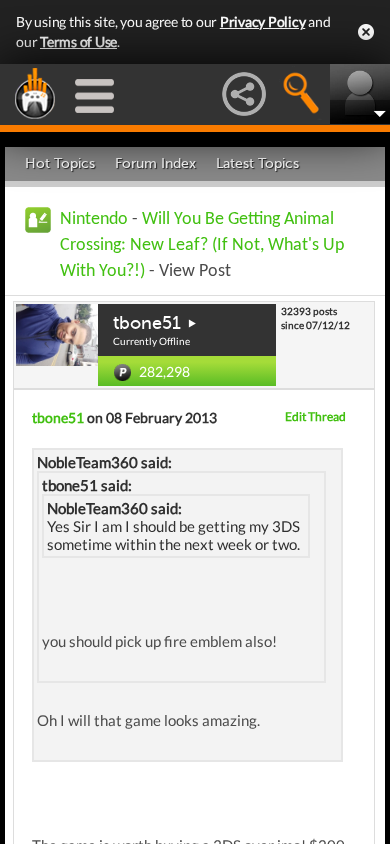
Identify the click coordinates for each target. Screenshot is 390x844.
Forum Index (155, 163)
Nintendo (94, 219)
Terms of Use (78, 41)
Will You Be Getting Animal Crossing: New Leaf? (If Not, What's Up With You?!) (202, 245)
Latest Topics (257, 163)
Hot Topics (60, 163)
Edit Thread (315, 416)
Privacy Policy (263, 21)
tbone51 (147, 323)
